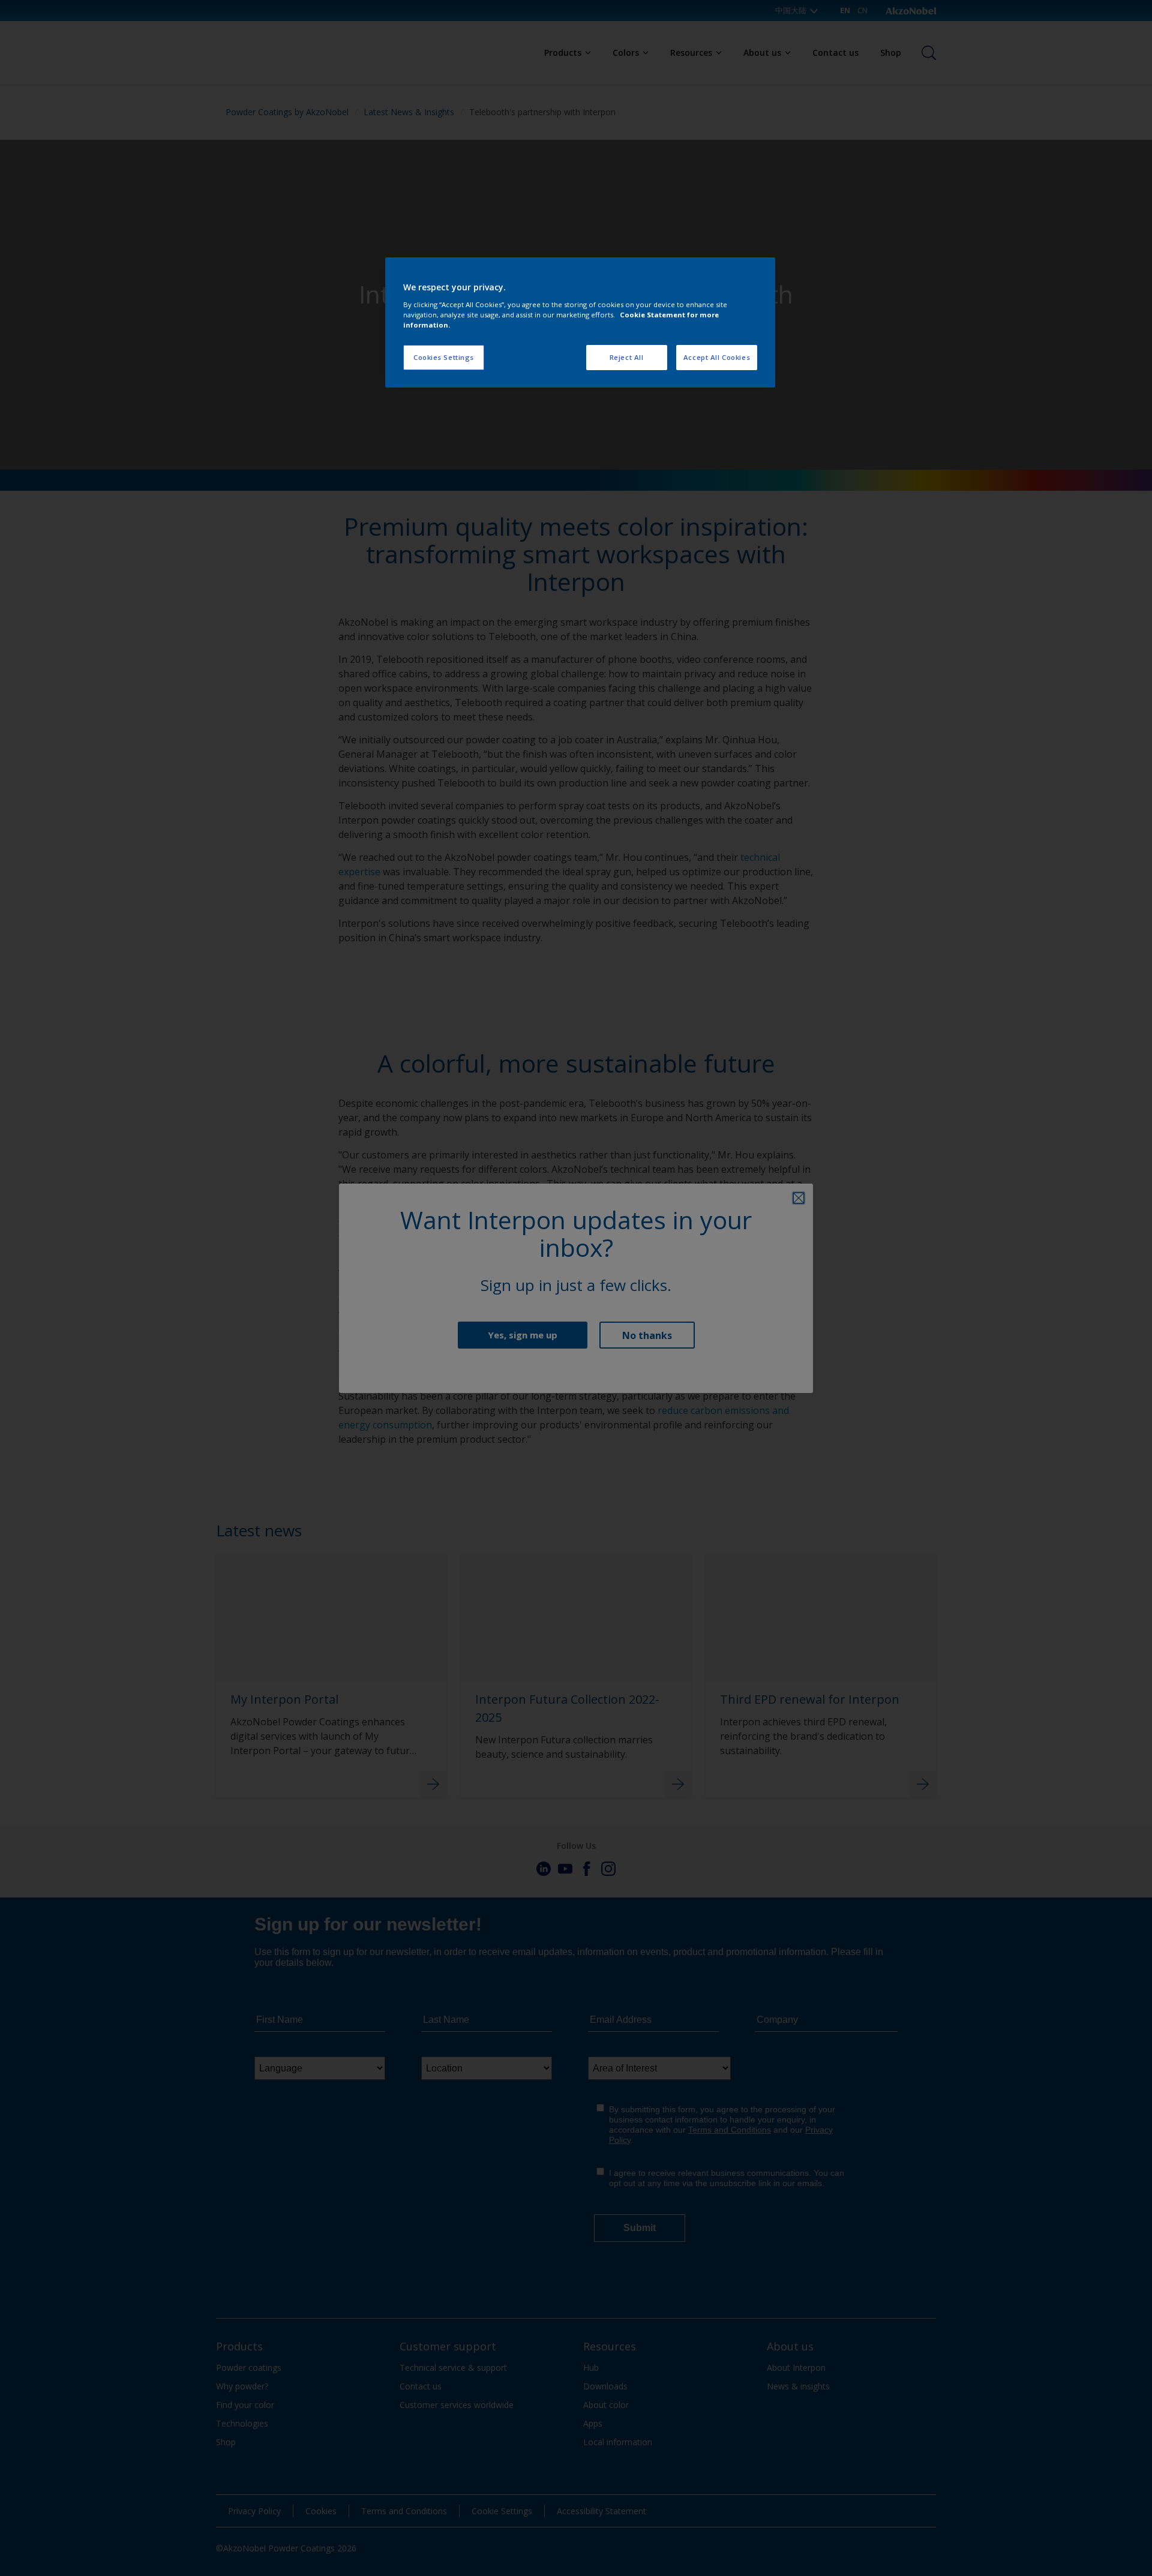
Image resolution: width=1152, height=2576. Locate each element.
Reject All (627, 357)
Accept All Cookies (717, 357)
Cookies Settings (444, 357)
